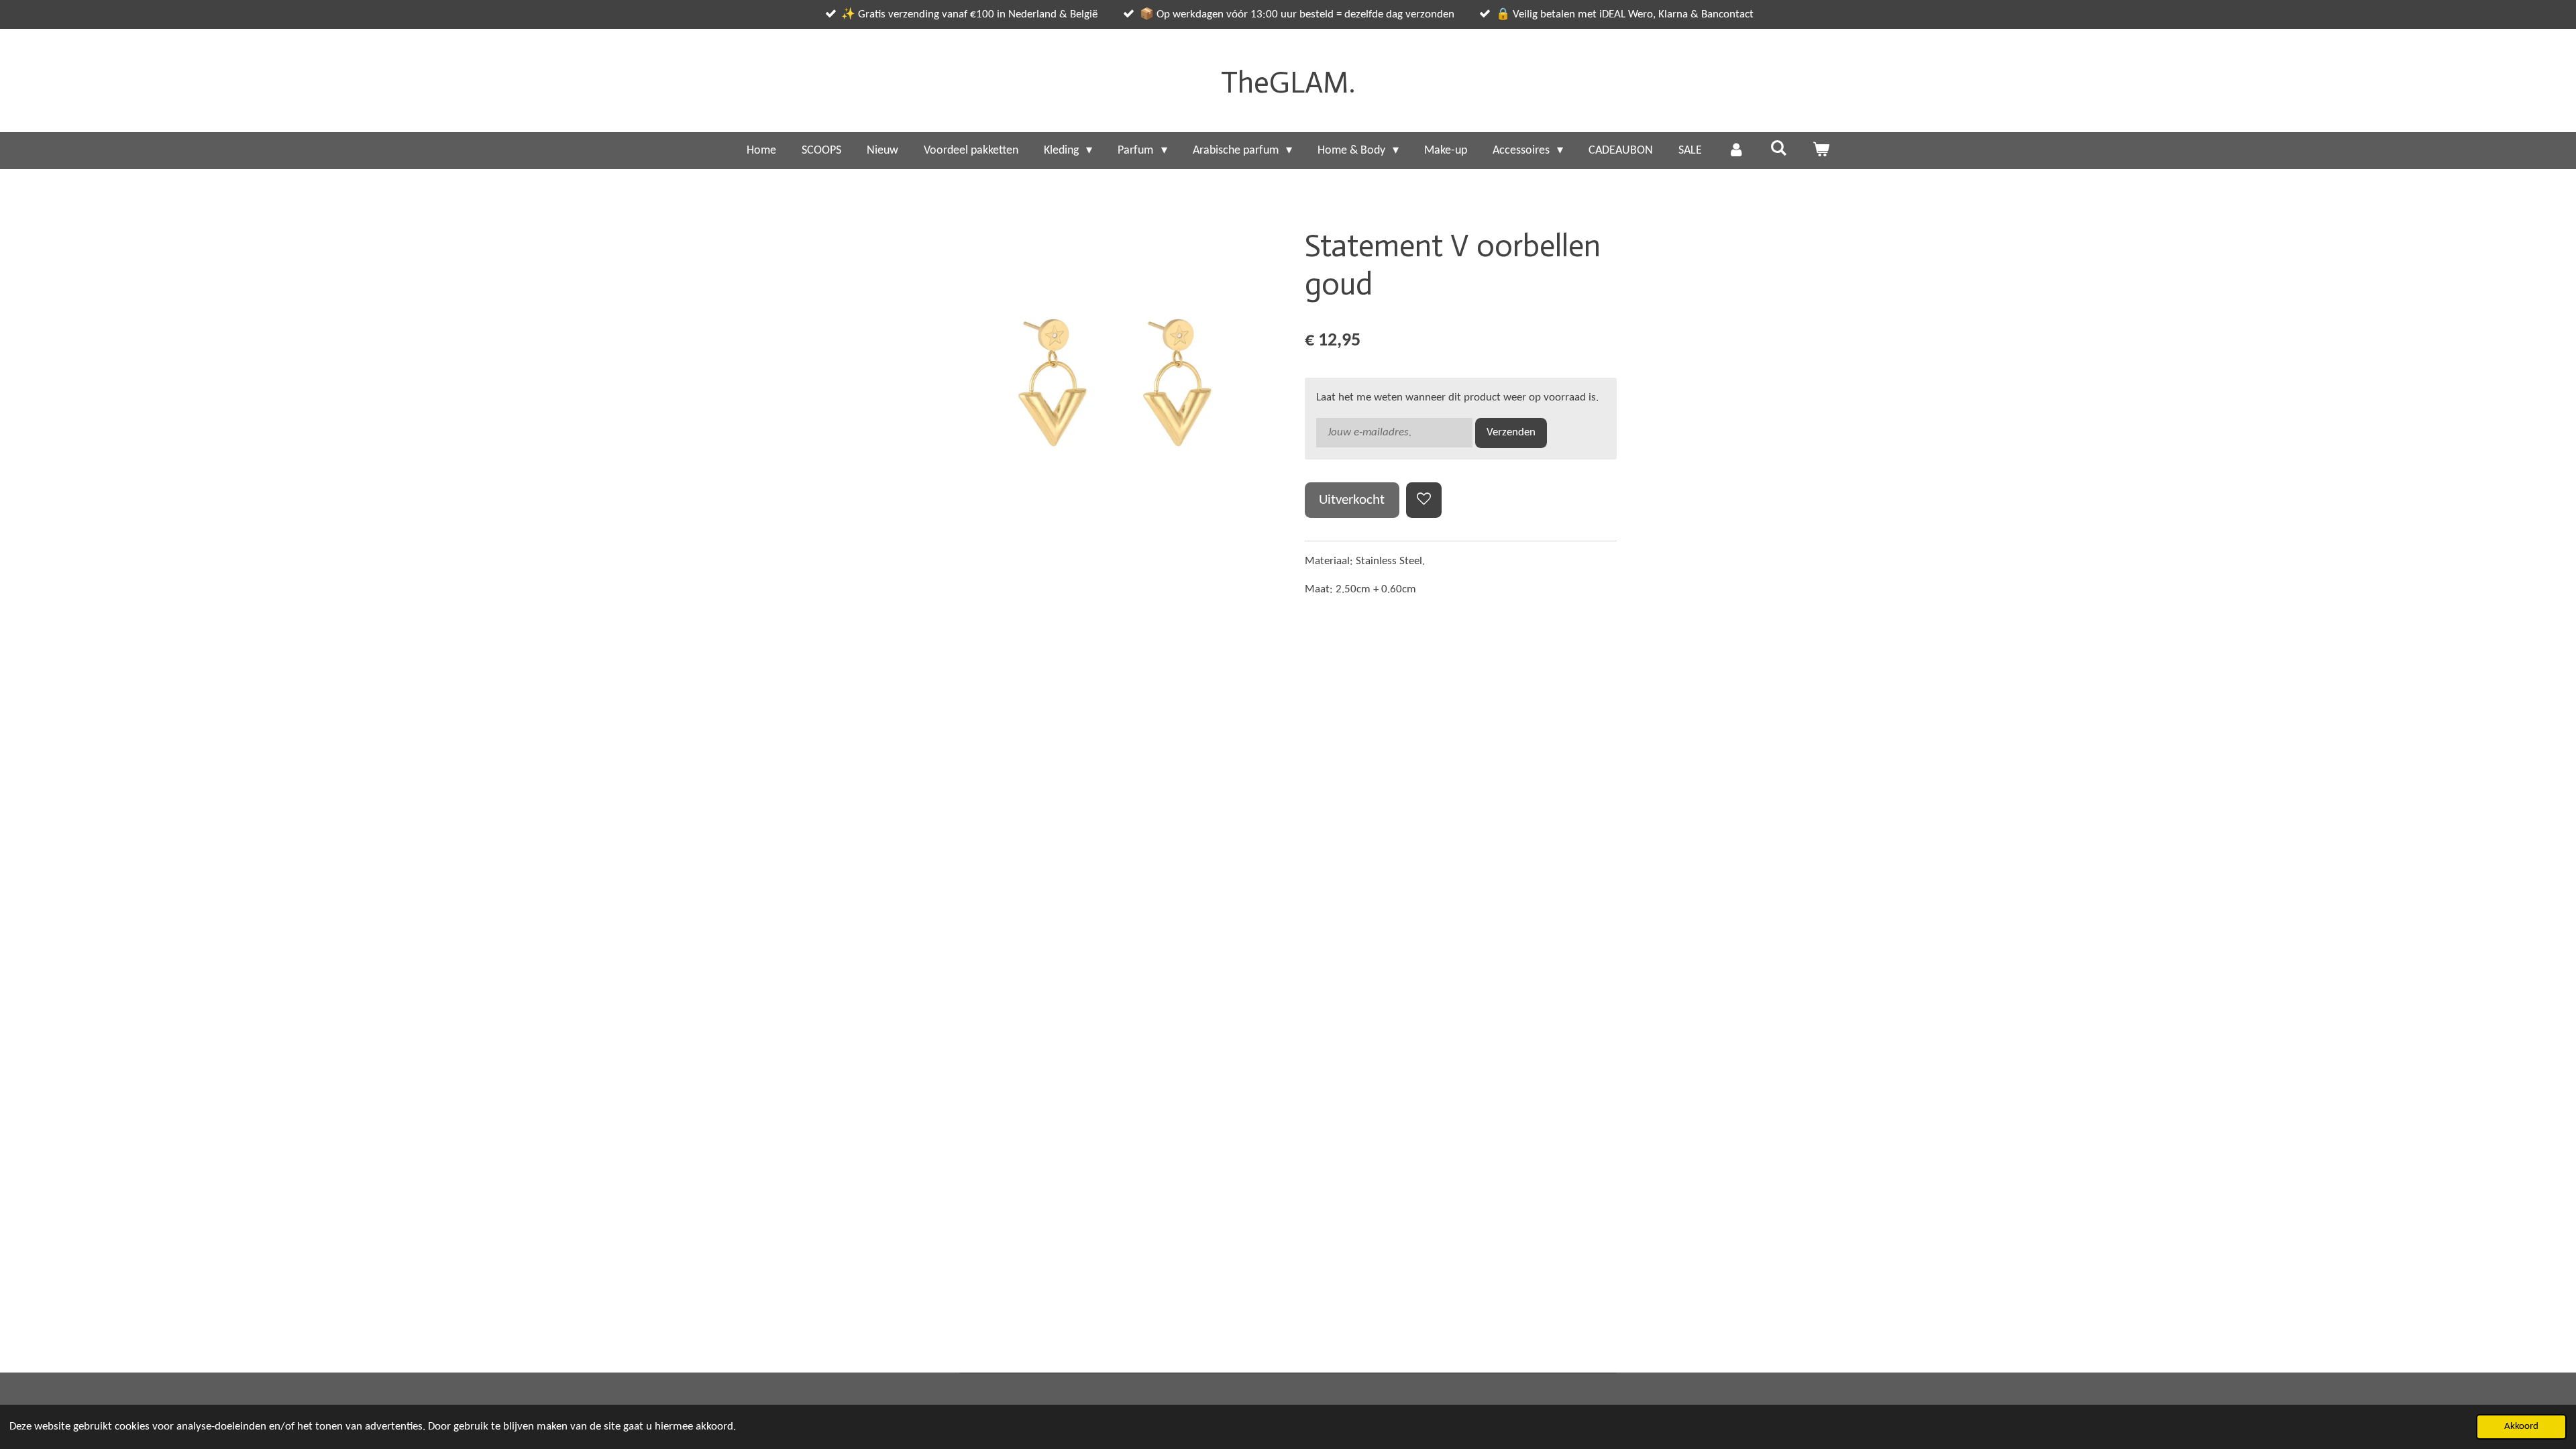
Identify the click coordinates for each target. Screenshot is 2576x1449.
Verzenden (1511, 432)
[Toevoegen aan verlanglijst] (1424, 500)
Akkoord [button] (2521, 1427)
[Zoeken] (1778, 149)
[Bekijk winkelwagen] (1821, 151)
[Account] (1736, 151)
